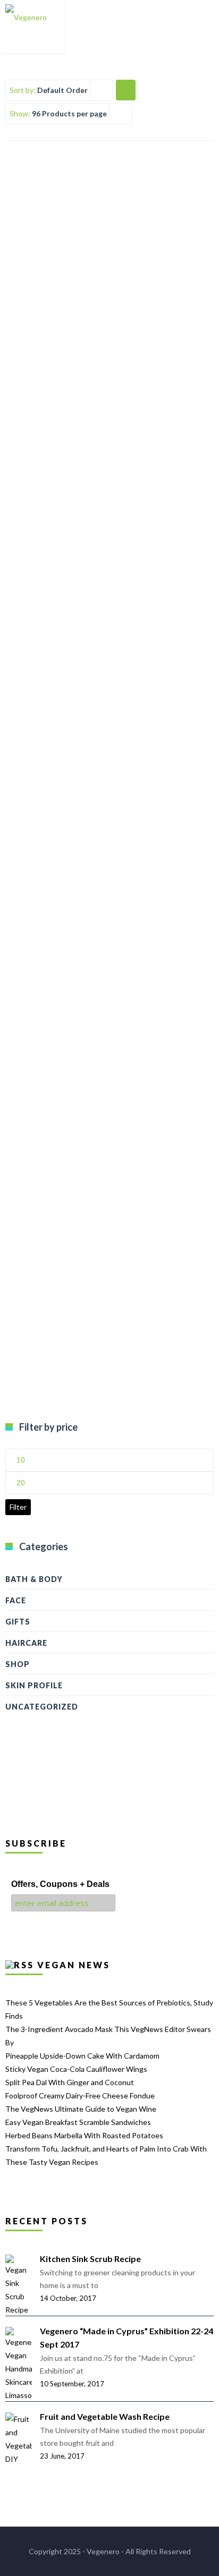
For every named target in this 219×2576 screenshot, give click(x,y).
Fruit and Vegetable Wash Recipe (105, 2416)
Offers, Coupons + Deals (60, 1884)
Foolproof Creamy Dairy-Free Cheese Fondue (80, 2095)
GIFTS (18, 1622)
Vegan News (74, 1965)
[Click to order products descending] (125, 90)
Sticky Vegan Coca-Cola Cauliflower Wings (76, 2069)
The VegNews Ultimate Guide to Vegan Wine (81, 2109)
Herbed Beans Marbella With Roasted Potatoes (84, 2135)
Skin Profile (34, 1685)
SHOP (18, 1664)
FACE (16, 1600)
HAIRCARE (26, 1643)
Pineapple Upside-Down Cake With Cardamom (82, 2056)
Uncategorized (42, 1707)
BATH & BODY (34, 1579)
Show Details (109, 338)
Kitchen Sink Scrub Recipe (90, 2259)
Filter (18, 1507)
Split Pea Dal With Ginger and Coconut (70, 2082)
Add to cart (110, 312)
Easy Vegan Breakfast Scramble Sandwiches (78, 2122)
